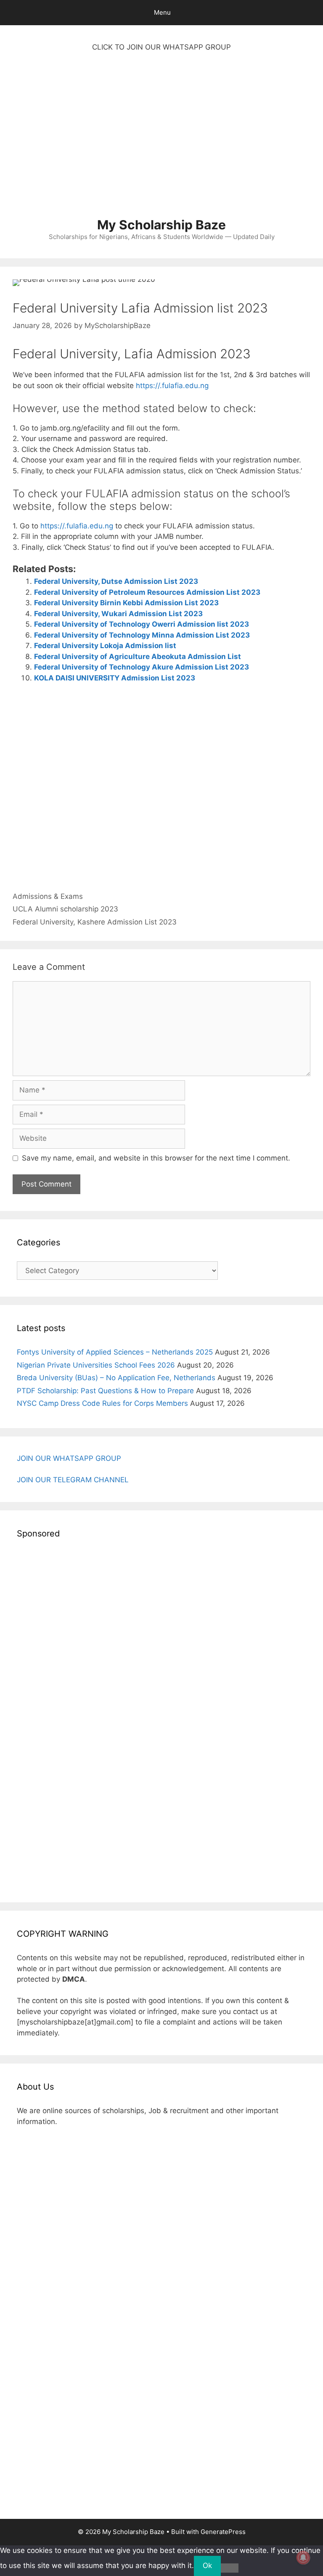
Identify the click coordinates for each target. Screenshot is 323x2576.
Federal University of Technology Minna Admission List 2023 (142, 635)
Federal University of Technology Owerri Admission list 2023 (142, 624)
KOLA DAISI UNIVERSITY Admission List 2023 (115, 678)
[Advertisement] (161, 139)
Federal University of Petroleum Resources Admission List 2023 (147, 592)
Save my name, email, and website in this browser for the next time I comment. (156, 1158)
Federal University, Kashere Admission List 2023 (95, 922)
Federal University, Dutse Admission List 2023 (116, 581)
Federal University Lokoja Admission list (105, 646)
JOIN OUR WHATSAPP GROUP (69, 1458)
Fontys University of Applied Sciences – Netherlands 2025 (115, 1352)
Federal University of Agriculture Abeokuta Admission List (138, 656)
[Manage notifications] (303, 2558)
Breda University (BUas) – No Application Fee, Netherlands (116, 1378)
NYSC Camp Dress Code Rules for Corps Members (102, 1403)
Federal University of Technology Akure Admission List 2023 (142, 667)
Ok (207, 2565)
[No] (230, 2568)
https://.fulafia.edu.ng (172, 386)
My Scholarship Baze (161, 225)
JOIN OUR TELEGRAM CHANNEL (73, 1480)
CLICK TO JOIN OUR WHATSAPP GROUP (161, 47)
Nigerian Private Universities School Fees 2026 (96, 1365)
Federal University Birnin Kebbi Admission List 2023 (126, 603)
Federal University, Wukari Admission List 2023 (118, 614)
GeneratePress (223, 2532)
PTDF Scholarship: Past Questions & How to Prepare (105, 1391)
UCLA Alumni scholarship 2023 (65, 909)
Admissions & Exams (48, 896)
